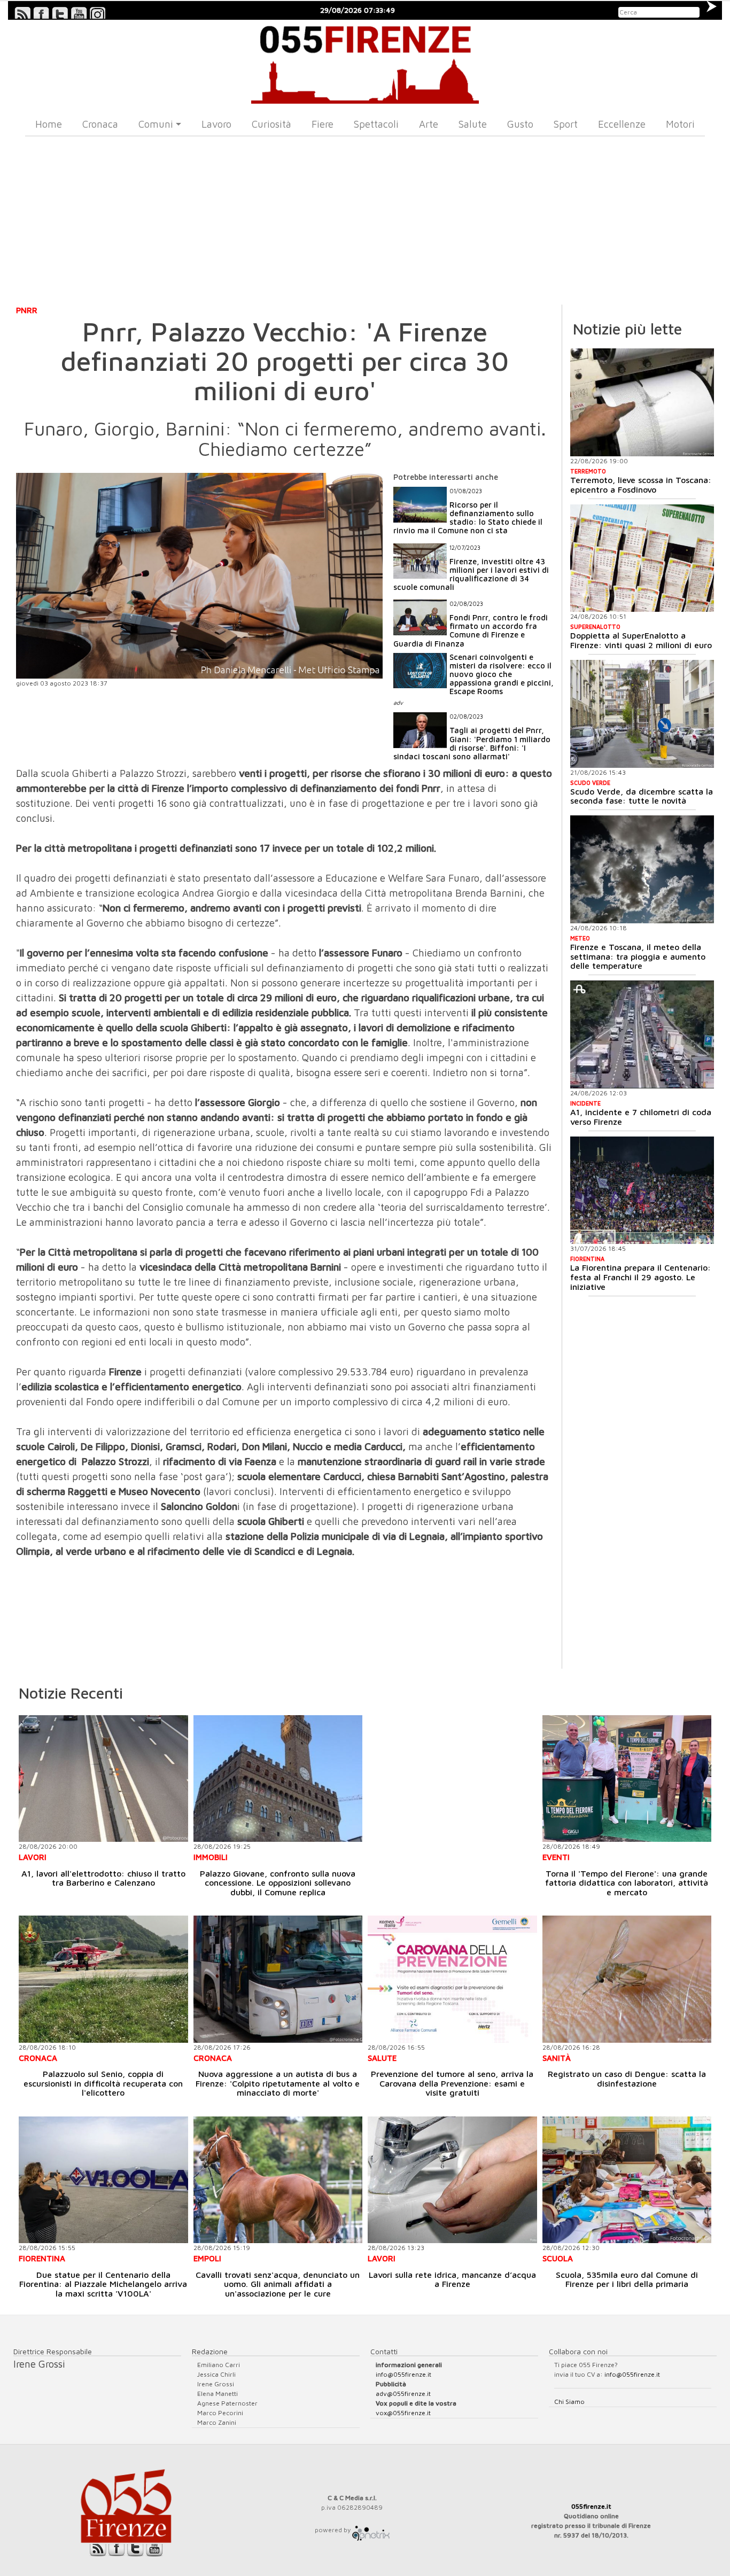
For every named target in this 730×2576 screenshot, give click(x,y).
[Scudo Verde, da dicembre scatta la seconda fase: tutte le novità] (642, 714)
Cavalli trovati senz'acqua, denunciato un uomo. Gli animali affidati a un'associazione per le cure (278, 2284)
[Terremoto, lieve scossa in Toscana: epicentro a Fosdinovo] (642, 402)
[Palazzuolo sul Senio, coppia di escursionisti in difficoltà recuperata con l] (103, 1979)
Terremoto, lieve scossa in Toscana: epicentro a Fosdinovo (641, 485)
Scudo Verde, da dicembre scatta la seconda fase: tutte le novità (642, 796)
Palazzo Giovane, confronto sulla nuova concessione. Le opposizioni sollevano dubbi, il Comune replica (278, 1883)
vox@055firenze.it (403, 2413)
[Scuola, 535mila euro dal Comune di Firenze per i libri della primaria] (627, 2180)
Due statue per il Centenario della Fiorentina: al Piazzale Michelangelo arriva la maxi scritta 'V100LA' (103, 2284)
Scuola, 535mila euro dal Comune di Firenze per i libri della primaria (627, 2279)
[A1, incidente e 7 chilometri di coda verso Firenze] (642, 1034)
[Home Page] (365, 62)
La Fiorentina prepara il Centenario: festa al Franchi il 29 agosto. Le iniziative (640, 1277)
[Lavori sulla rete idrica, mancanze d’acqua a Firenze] (452, 2180)
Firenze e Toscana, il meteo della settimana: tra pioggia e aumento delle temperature (638, 956)
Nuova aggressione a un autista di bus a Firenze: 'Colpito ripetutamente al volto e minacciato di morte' (278, 2083)
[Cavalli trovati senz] (278, 2180)
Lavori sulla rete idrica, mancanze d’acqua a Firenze (452, 2279)
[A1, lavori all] (103, 1779)
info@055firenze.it (403, 2374)
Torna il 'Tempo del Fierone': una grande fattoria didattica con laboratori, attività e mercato (627, 1883)
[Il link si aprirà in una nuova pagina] (371, 2530)
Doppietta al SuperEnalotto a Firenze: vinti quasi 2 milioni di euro (641, 640)
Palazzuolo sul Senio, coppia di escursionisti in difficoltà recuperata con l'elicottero (103, 2083)
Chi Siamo (569, 2402)
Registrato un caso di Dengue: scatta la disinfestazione (627, 2079)
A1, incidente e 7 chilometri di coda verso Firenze (641, 1117)
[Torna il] (627, 1779)
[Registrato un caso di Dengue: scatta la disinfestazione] (627, 1979)
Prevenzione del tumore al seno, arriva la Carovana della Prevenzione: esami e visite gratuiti (452, 2083)
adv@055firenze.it (403, 2394)
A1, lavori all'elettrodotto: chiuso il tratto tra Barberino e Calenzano (103, 1878)
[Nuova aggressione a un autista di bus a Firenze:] (278, 1979)
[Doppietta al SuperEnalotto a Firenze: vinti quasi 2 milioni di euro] (642, 558)
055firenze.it (591, 2506)
